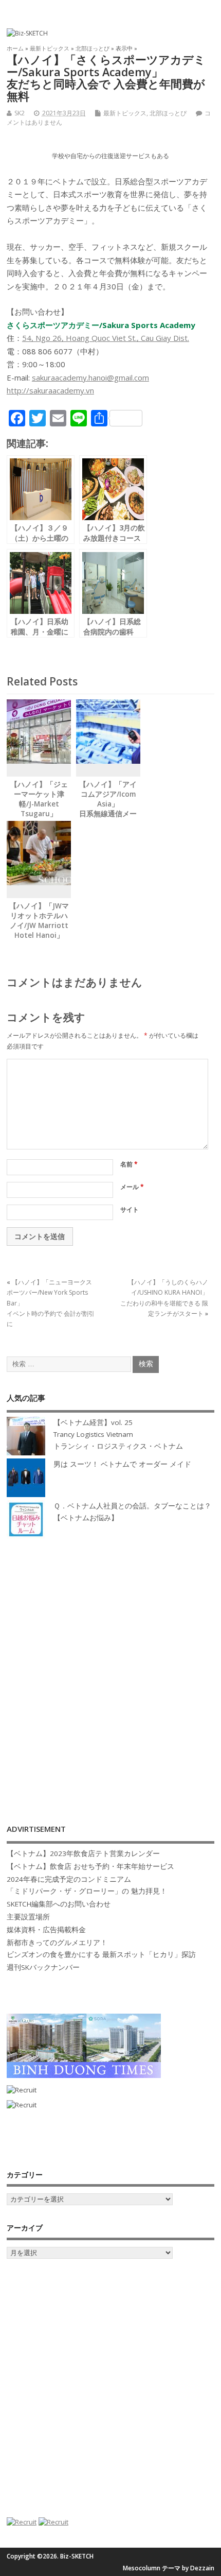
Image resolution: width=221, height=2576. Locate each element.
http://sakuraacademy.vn (50, 390)
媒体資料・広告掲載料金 (46, 1930)
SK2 (20, 113)
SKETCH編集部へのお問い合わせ (59, 1904)
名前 (129, 1164)
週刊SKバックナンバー (43, 1967)
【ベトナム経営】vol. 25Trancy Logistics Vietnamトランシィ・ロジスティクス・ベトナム (118, 1434)
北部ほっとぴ (168, 113)
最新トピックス (125, 113)
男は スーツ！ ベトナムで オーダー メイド (122, 1464)
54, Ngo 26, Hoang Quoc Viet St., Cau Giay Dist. (106, 338)
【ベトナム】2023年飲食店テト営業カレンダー (83, 1853)
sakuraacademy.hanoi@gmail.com (90, 377)
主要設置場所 (28, 1917)
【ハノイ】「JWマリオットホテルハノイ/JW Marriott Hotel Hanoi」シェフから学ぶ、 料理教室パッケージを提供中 (39, 935)
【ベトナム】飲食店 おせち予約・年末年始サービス (90, 1866)
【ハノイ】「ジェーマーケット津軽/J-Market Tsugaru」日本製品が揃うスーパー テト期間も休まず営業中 (39, 813)
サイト (130, 1209)
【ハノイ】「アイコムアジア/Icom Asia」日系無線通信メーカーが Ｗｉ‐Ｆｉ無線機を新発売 (108, 809)
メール (132, 1187)
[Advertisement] (110, 1671)
